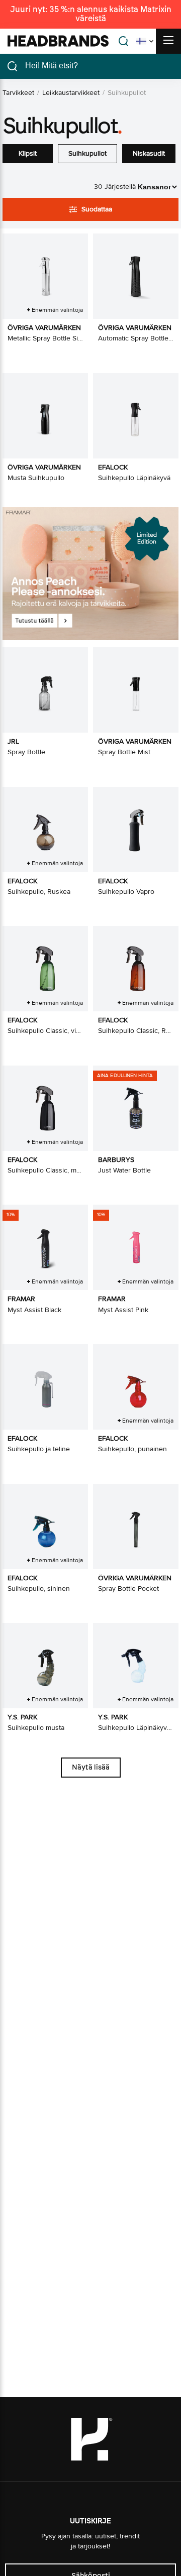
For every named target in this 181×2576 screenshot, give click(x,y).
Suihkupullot (87, 153)
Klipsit (28, 153)
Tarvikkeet (18, 93)
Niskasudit (149, 153)
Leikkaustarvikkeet (71, 93)
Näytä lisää (91, 1767)
